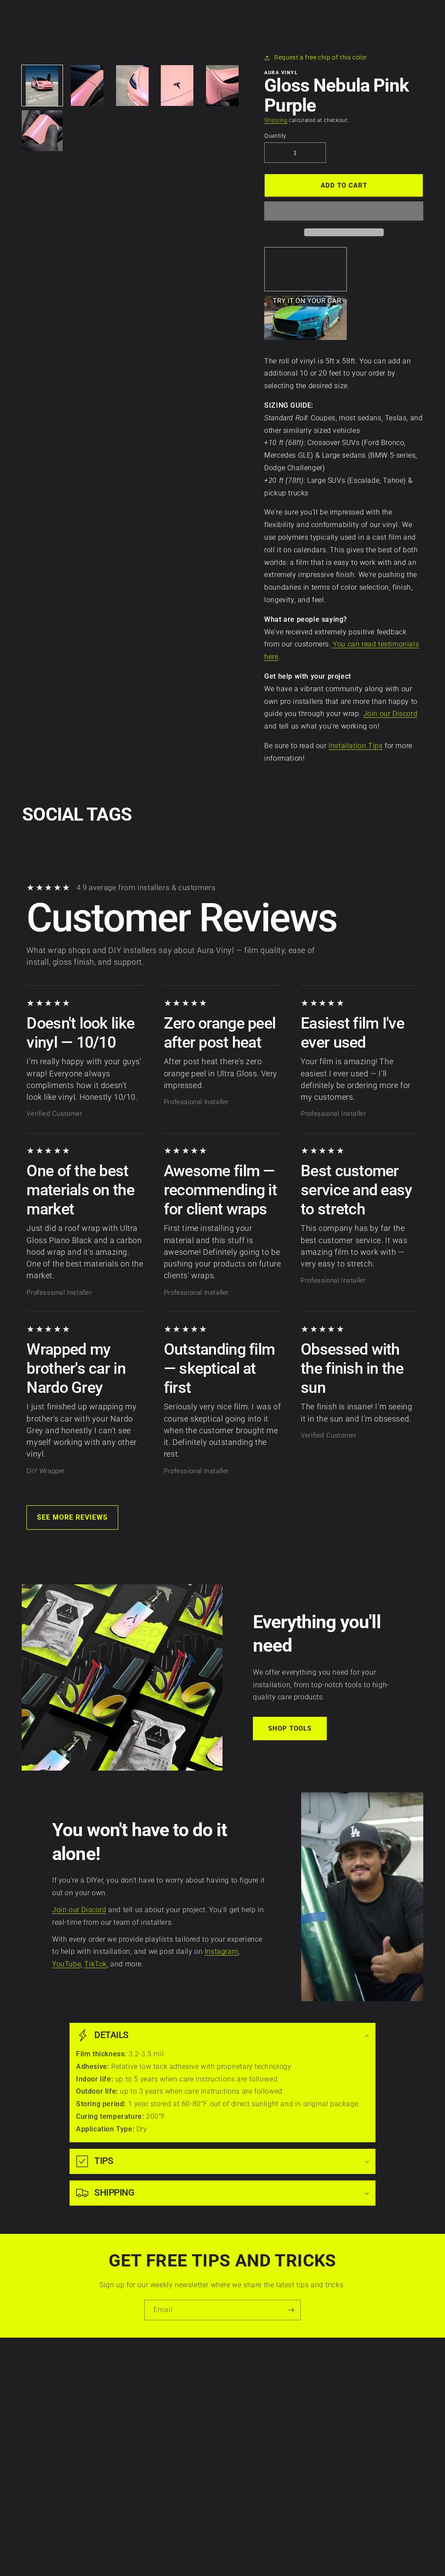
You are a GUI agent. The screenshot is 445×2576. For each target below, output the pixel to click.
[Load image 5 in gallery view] (222, 86)
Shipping (276, 120)
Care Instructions (162, 2379)
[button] (344, 211)
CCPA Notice (33, 2424)
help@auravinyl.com (281, 2454)
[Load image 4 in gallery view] (177, 86)
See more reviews (72, 1517)
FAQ (143, 2484)
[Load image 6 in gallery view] (42, 131)
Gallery (147, 2454)
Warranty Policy (38, 2379)
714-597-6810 (271, 2429)
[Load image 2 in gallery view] (87, 86)
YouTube (66, 1964)
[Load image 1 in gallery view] (42, 86)
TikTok (96, 1964)
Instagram (221, 1951)
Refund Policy (35, 2439)
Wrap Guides (156, 2409)
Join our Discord (390, 714)
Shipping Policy (37, 2454)
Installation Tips (355, 746)
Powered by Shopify (244, 2555)
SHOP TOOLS (290, 1728)
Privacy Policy (35, 2394)
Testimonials (155, 2469)
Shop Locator (156, 2439)
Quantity (275, 136)
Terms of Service (38, 2409)
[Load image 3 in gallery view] (132, 86)
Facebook (408, 2394)
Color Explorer (158, 2424)
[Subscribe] (291, 2310)
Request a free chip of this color (321, 57)
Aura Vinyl (209, 2555)
